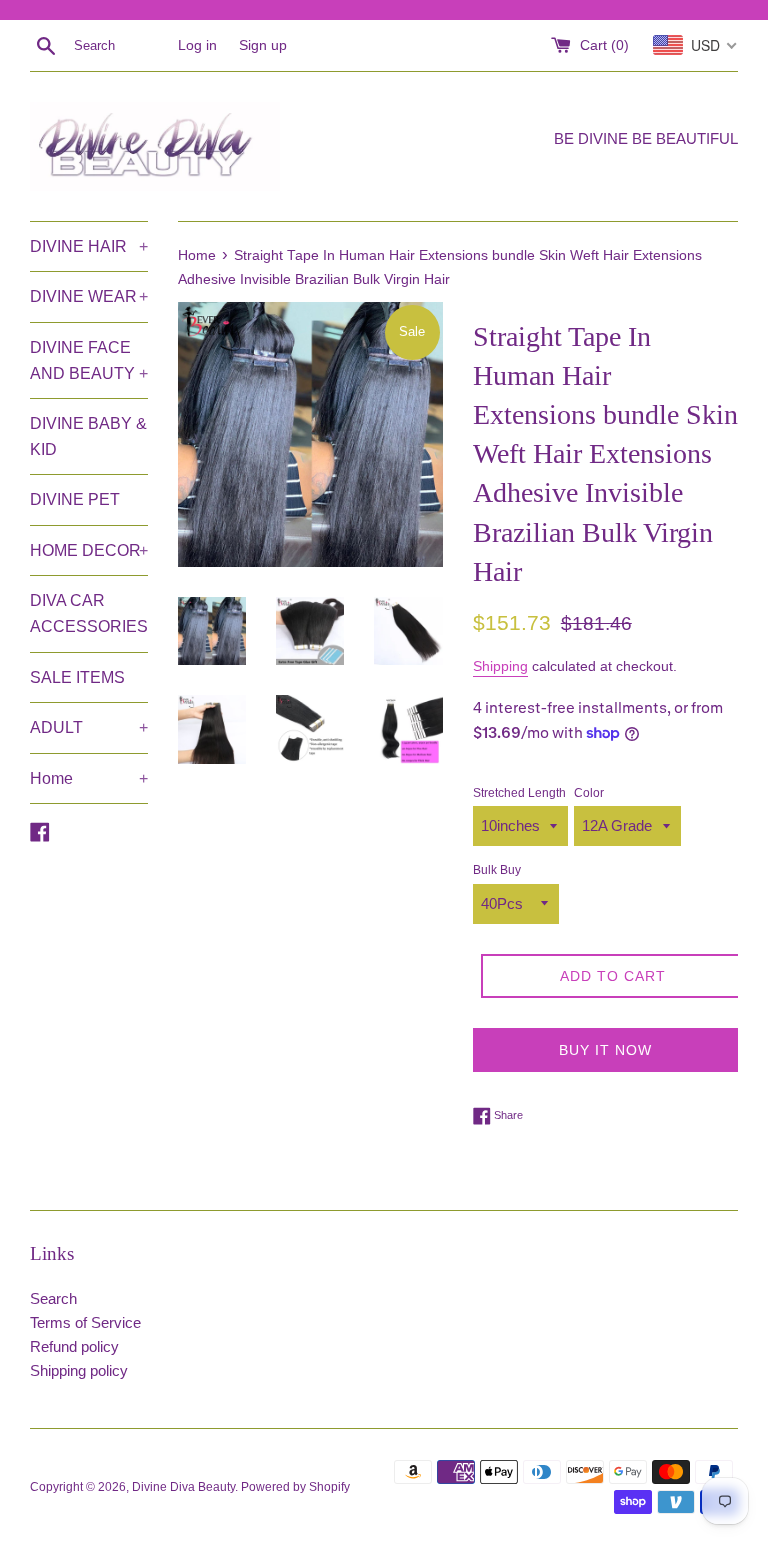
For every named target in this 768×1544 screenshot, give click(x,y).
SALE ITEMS (77, 677)
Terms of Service (85, 1322)
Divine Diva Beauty (183, 1487)
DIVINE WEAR (89, 296)
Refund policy (74, 1346)
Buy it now (605, 1050)
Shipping (500, 666)
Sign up (263, 45)
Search (53, 1298)
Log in (197, 45)
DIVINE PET (75, 499)
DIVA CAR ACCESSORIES (89, 613)
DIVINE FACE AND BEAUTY (89, 360)
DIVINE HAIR (89, 246)
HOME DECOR (89, 550)
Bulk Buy (497, 870)
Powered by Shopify (295, 1487)
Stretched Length (519, 793)
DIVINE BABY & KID (88, 436)
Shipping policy (79, 1370)
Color (589, 793)
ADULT (89, 727)
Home (89, 778)
